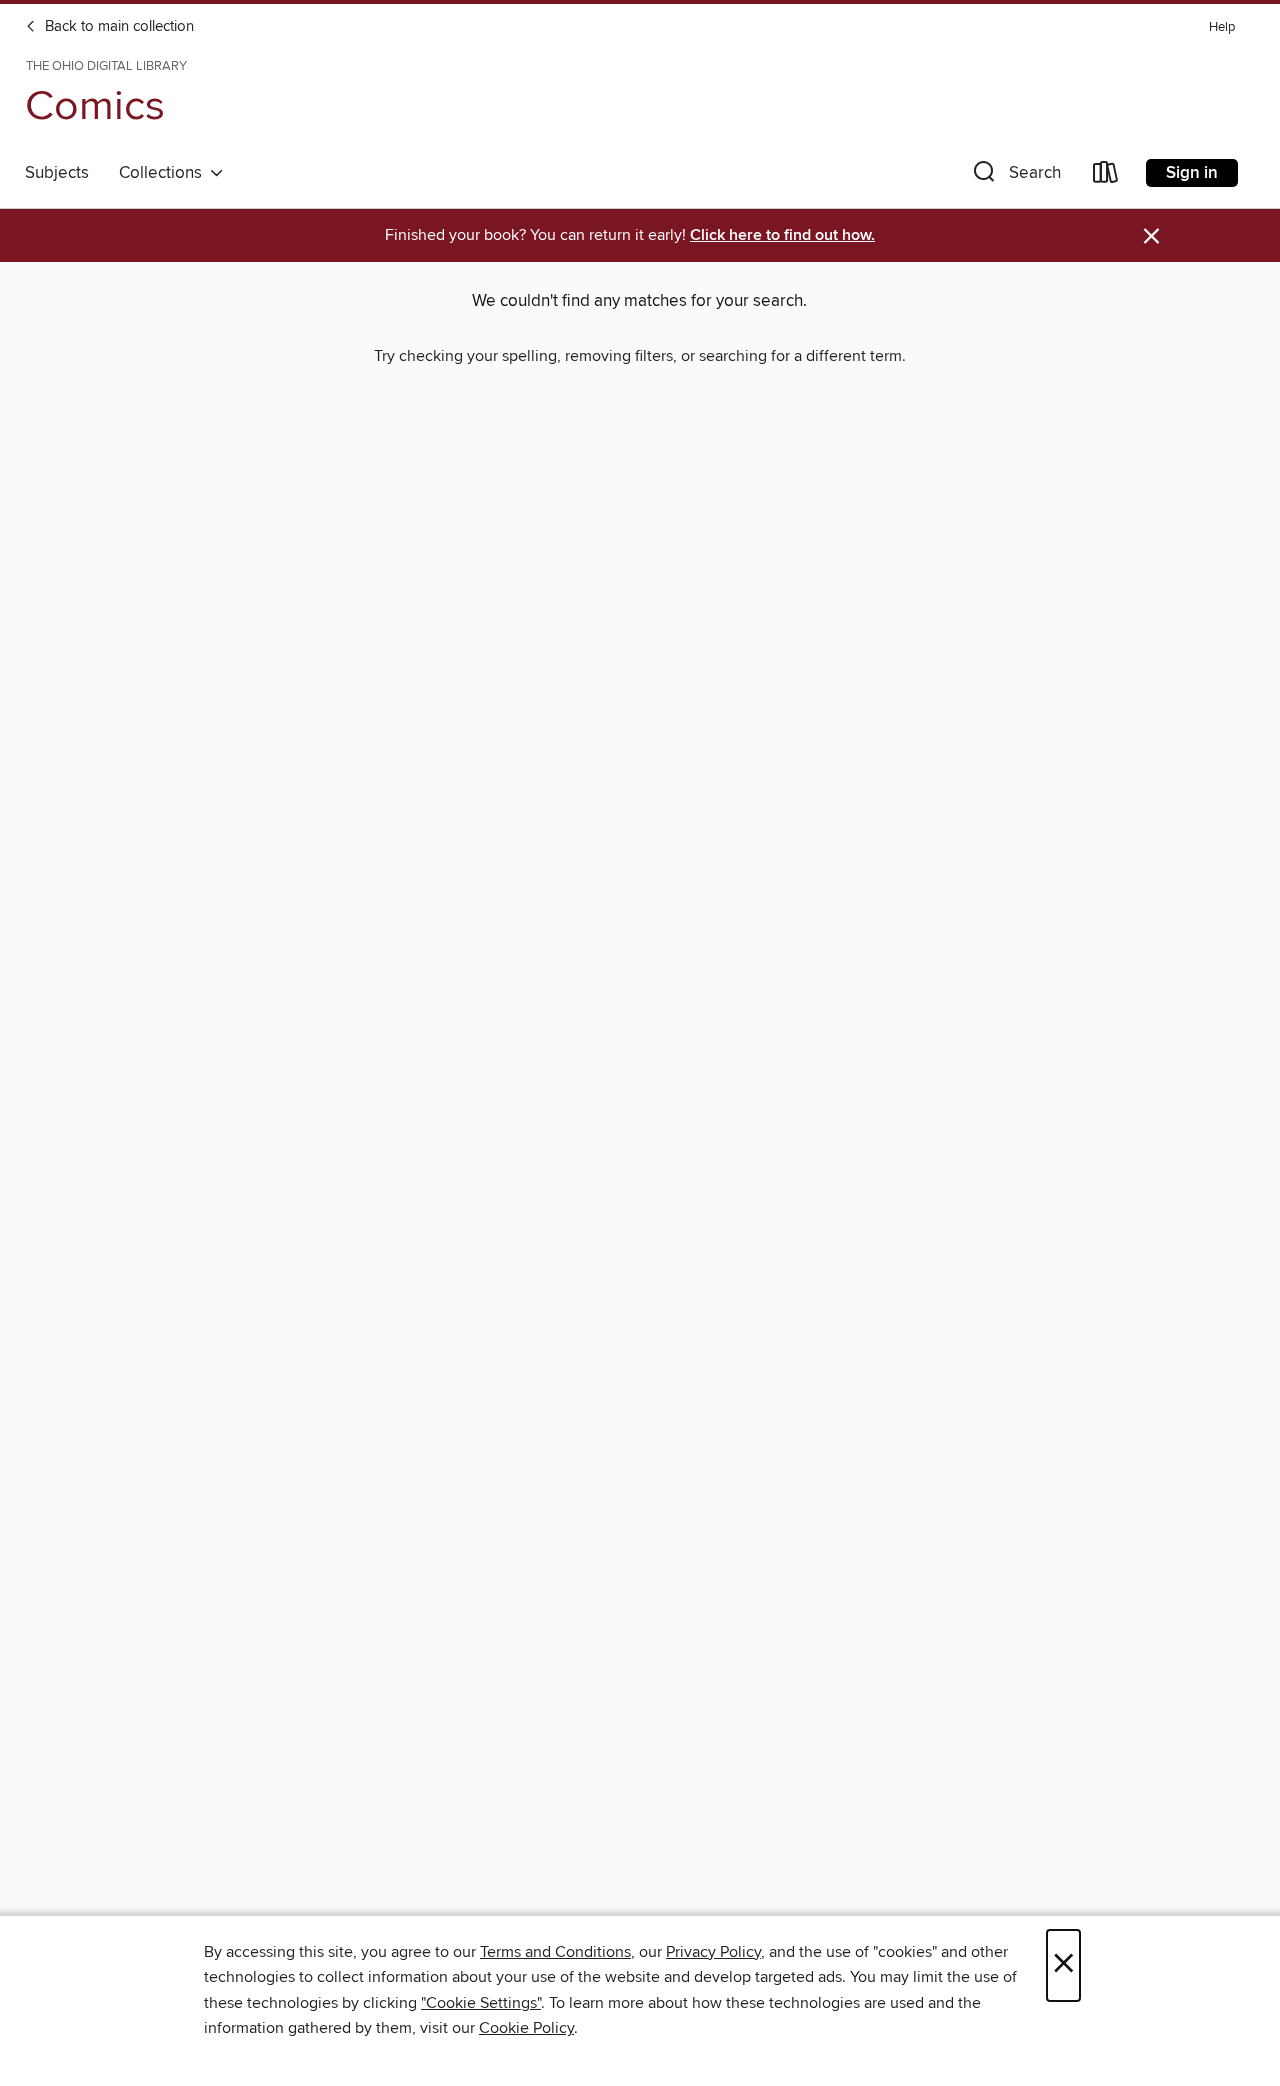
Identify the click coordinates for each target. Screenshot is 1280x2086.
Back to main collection (117, 27)
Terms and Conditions (555, 1952)
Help (1222, 27)
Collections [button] (164, 173)
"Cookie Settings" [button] (481, 2003)
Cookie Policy (526, 2028)
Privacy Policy (713, 1952)
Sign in (1192, 173)
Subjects (57, 173)
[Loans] (1106, 176)
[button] (1015, 176)
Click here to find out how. (782, 235)
